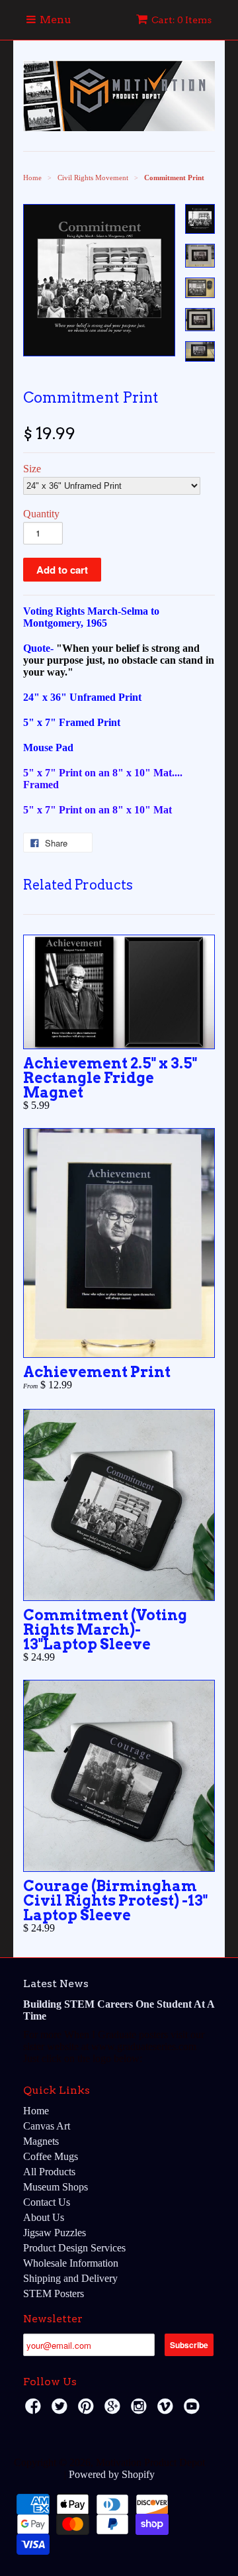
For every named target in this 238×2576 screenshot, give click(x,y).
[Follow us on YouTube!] (194, 2410)
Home (36, 2111)
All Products (49, 2172)
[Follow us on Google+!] (114, 2410)
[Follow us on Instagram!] (141, 2410)
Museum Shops (56, 2187)
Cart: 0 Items (181, 20)
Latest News (56, 1984)
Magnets (41, 2141)
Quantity (41, 514)
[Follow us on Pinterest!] (88, 2410)
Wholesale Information (71, 2263)
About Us (44, 2217)
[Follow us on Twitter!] (61, 2410)
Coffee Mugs (51, 2156)
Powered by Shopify (112, 2474)
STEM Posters (54, 2293)
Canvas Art (47, 2126)
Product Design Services (74, 2248)
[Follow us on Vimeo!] (167, 2410)
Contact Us (47, 2202)
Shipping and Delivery (70, 2278)
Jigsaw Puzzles (55, 2233)
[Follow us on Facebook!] (35, 2410)
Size (32, 469)
